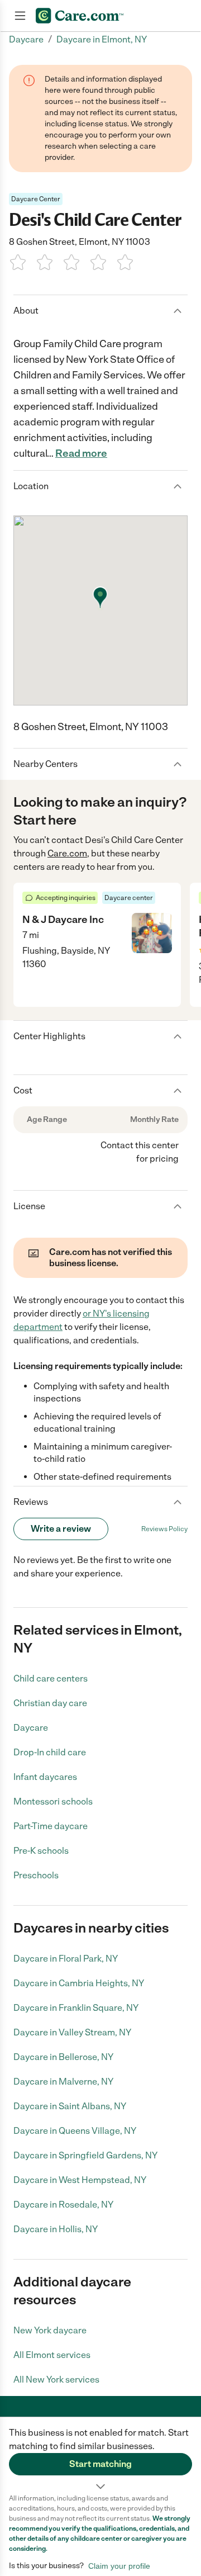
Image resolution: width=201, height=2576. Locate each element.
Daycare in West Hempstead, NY (80, 2180)
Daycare (31, 1728)
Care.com (67, 853)
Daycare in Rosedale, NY (63, 2205)
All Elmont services (52, 2355)
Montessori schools (53, 1801)
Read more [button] (81, 453)
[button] (100, 2455)
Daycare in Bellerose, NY (63, 2057)
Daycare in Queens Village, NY (75, 2131)
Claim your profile (119, 2566)
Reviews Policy (164, 1529)
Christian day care (50, 1703)
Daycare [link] (26, 39)
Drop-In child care (50, 1752)
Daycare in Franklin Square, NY (76, 2008)
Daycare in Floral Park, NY (66, 1959)
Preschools (36, 1875)
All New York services (56, 2380)
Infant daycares (45, 1777)
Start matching (100, 2464)
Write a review (61, 1529)
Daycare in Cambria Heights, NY (79, 1983)
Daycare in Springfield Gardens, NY (85, 2155)
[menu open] (20, 16)
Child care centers (51, 1678)
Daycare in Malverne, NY (63, 2082)
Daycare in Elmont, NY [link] (102, 39)
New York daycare (50, 2330)
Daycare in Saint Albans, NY (70, 2106)
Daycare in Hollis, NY (56, 2229)
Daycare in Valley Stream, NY (72, 2032)
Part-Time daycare (51, 1826)
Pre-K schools (41, 1851)
